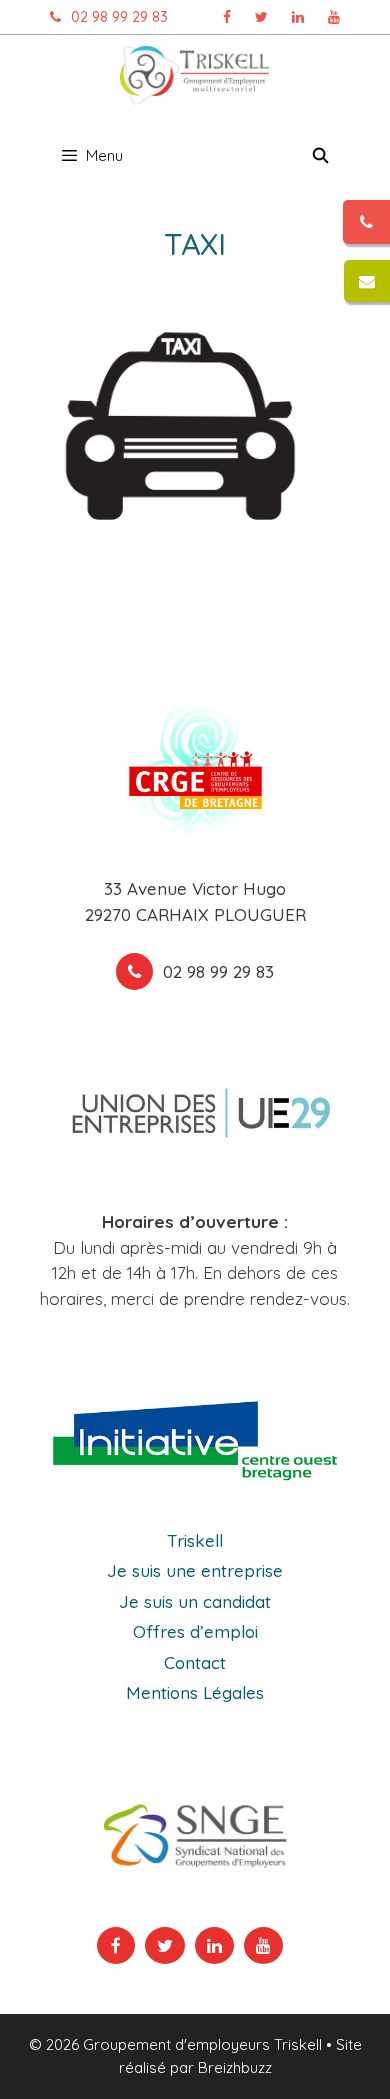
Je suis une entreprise (195, 1570)
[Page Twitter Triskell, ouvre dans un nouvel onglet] (261, 17)
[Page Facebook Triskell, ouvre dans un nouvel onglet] (227, 17)
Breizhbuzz (235, 2067)
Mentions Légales (195, 1692)
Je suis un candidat (195, 1601)
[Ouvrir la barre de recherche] (320, 156)
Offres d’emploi (195, 1631)
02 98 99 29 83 (119, 17)
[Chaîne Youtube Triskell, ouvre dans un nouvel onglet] (334, 17)
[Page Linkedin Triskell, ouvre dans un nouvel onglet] (298, 17)
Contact (195, 1662)
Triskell (195, 1540)
